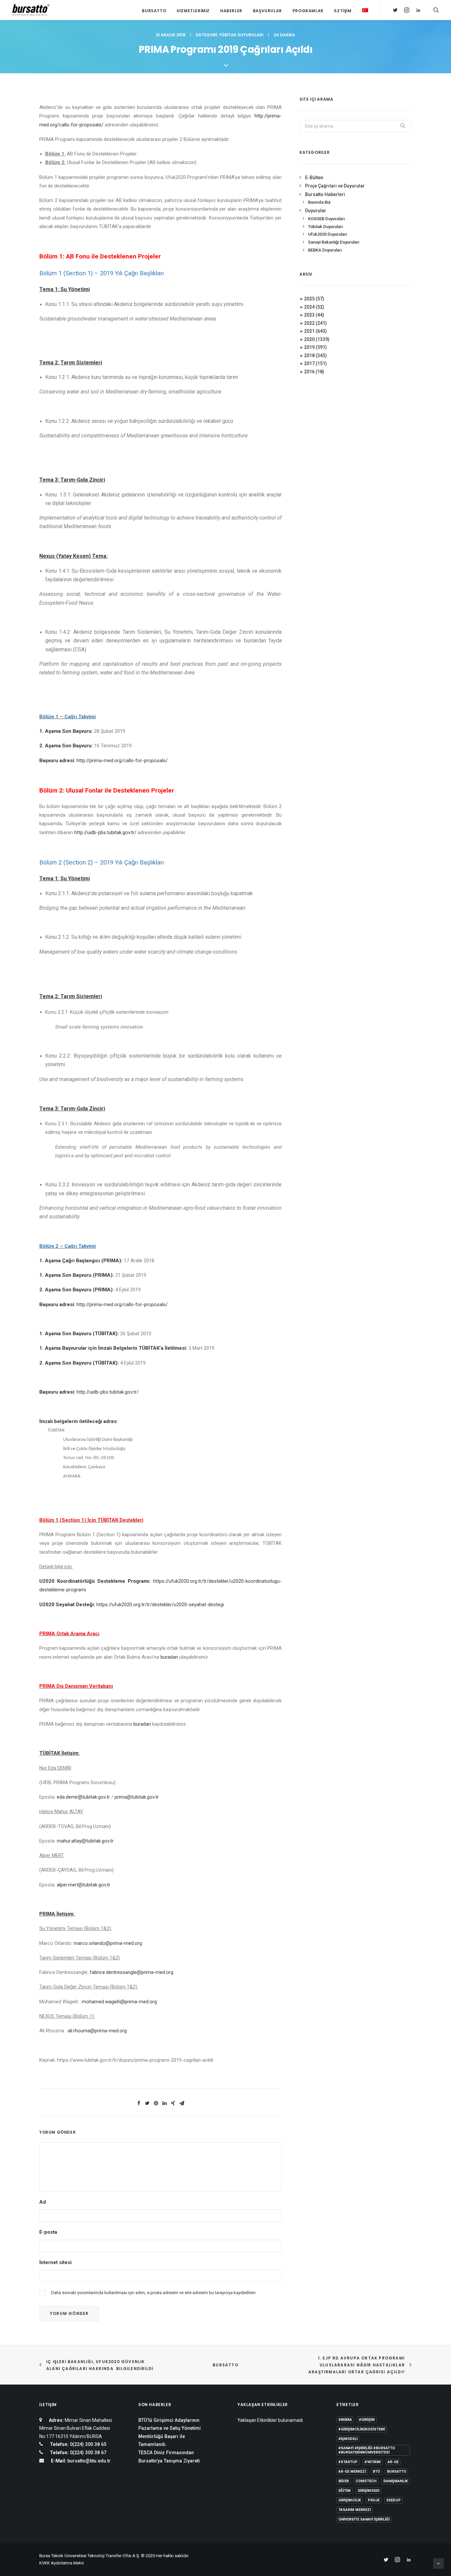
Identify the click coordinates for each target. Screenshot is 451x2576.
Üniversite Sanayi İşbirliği (364, 2519)
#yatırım (373, 2462)
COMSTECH (366, 2481)
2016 (314, 372)
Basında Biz (319, 202)
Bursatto (154, 11)
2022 (315, 323)
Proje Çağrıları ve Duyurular (335, 186)
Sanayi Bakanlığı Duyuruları (334, 242)
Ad (43, 2202)
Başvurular (267, 11)
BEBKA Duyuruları (325, 250)
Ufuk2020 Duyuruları (328, 234)
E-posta (48, 2232)
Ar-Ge (393, 2462)
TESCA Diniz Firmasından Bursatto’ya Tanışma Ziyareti (169, 2457)
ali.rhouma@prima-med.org (97, 2031)
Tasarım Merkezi (355, 2510)
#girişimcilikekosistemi (362, 2429)
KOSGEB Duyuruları (326, 219)
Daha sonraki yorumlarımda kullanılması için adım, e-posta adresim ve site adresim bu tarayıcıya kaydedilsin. (154, 2293)
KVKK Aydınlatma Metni (62, 2563)
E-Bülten (314, 178)
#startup (348, 2462)
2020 (317, 339)
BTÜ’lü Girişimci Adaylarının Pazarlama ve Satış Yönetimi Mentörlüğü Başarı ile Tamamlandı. (170, 2432)
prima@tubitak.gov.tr (137, 1797)
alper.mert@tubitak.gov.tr (84, 1885)
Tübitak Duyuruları (241, 35)
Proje (374, 2500)
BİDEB (344, 2481)
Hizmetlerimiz (193, 11)
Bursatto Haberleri (325, 194)
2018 (315, 356)
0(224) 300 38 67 (87, 2453)
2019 (315, 347)
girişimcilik (350, 2500)
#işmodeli (348, 2439)
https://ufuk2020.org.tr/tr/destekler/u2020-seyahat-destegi (160, 1605)
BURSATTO (225, 2365)
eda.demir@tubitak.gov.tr (83, 1797)
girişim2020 (368, 2491)
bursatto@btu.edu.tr (89, 2461)
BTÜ (376, 2472)
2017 (315, 363)
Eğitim (345, 2491)
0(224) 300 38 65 (87, 2444)
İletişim (343, 11)
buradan (169, 1657)
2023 (314, 315)
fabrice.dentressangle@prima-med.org (132, 1972)
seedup (394, 2500)
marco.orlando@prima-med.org (108, 1943)
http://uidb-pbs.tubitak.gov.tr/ (105, 832)
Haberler (231, 11)
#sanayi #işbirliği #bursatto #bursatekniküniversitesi (367, 2450)
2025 (314, 299)
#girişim (367, 2420)
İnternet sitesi (55, 2262)
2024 (314, 307)
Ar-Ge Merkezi (352, 2472)
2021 (315, 331)
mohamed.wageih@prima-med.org (119, 2002)
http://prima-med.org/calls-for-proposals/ (122, 761)
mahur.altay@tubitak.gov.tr (85, 1841)
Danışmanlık (396, 2481)
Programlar (308, 11)
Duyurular (316, 211)
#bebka (345, 2420)
